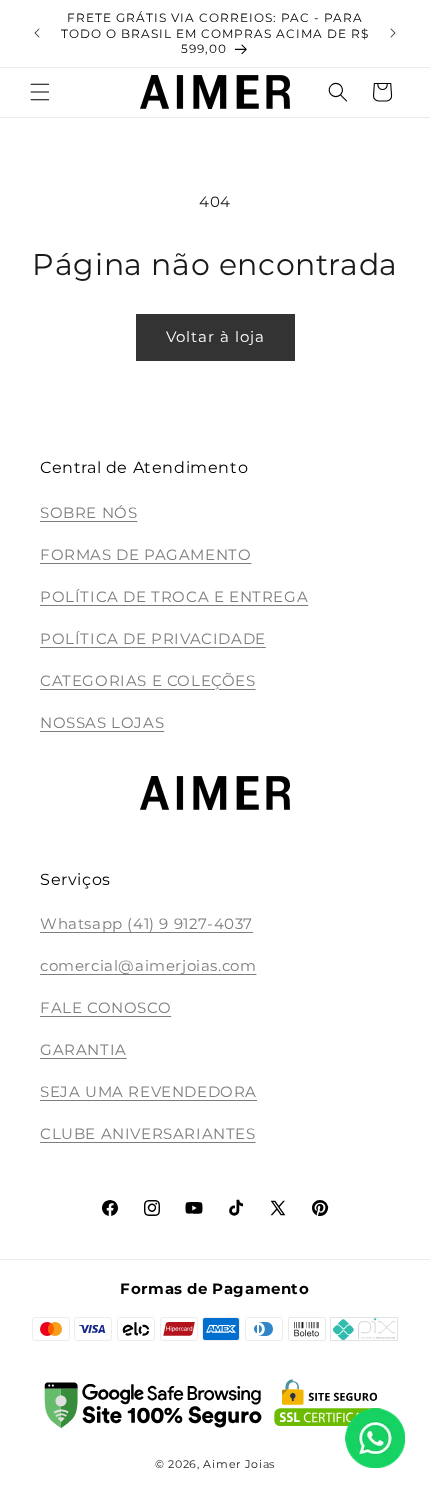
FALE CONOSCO (105, 1007)
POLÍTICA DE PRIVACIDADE (153, 638)
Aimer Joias (239, 1464)
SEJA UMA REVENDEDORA (148, 1091)
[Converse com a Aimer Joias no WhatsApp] (375, 1442)
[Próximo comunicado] (393, 33)
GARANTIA (83, 1049)
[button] (40, 92)
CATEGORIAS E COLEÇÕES (148, 680)
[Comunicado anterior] (37, 33)
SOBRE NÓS (88, 512)
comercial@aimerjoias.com (148, 965)
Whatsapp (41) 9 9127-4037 (146, 923)
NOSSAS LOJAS (102, 722)
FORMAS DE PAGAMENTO (145, 554)
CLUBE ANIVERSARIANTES (148, 1133)
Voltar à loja (215, 336)
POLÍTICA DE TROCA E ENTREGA (174, 596)
